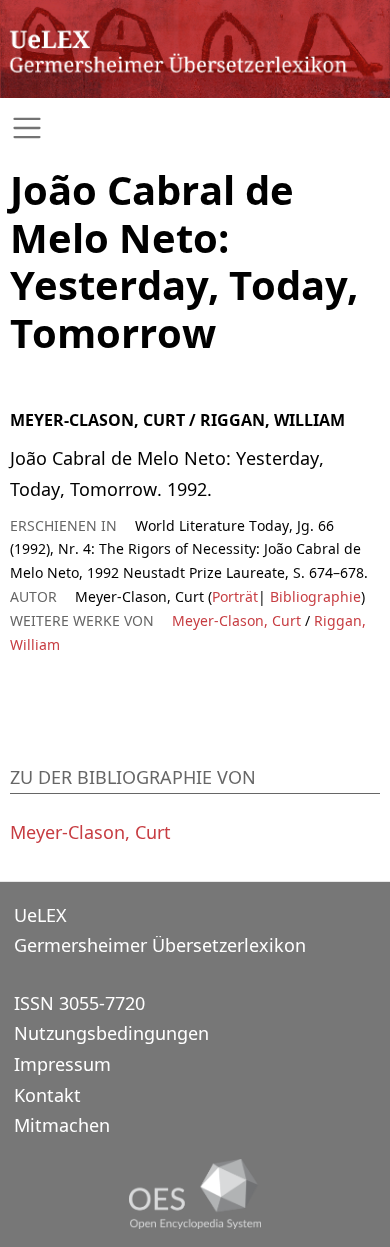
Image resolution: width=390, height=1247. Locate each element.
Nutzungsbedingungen (111, 1033)
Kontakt (47, 1095)
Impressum (62, 1064)
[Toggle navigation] (195, 128)
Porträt (235, 596)
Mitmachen (62, 1125)
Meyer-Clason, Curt (236, 620)
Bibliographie (313, 596)
